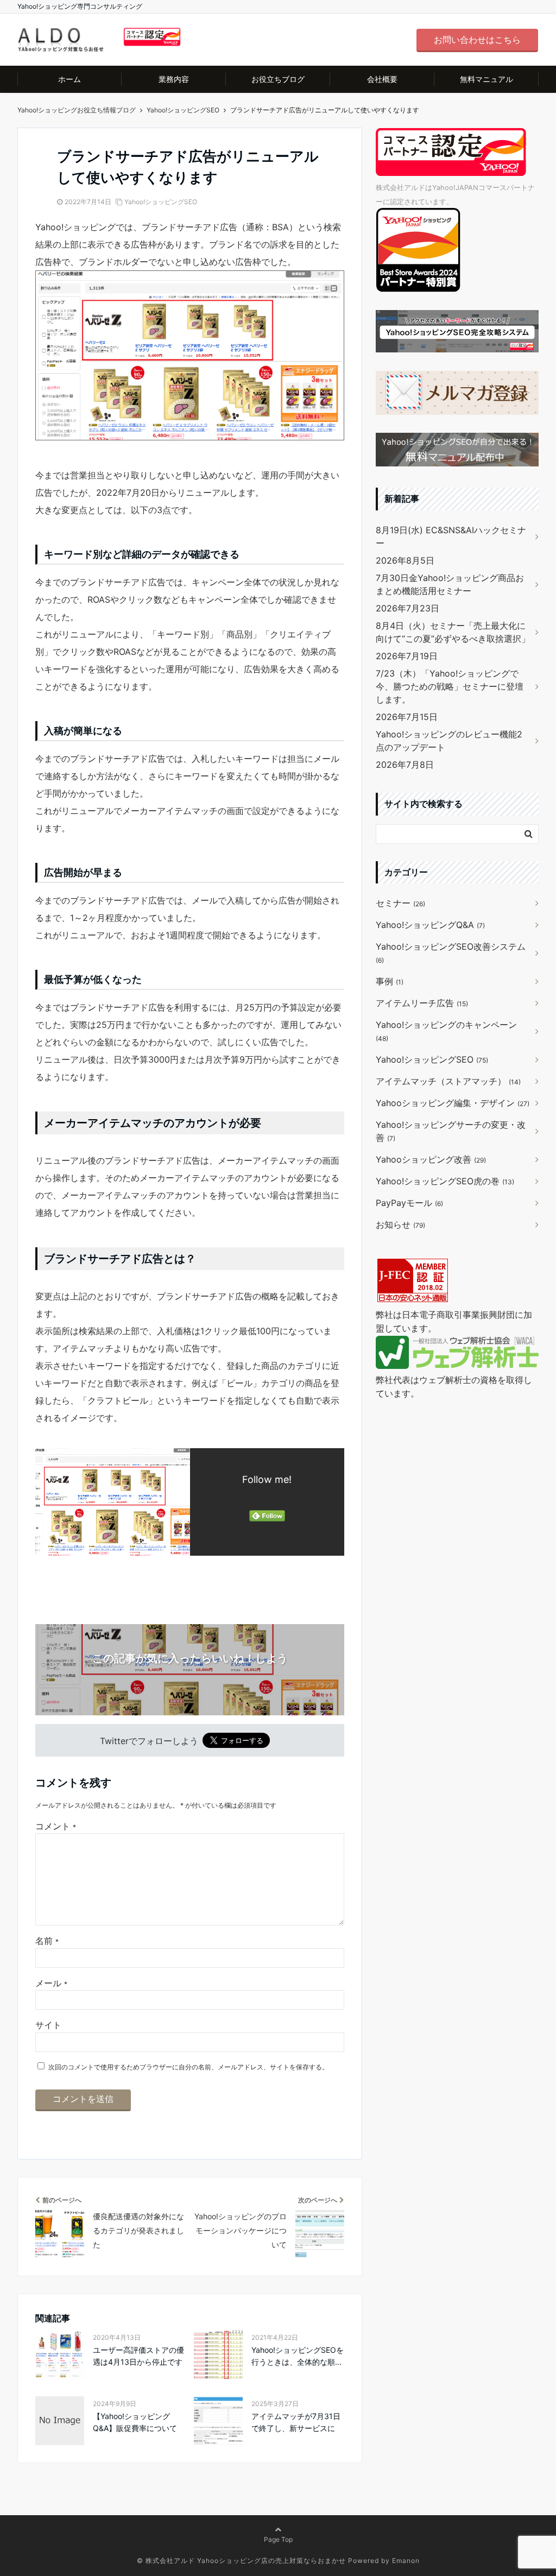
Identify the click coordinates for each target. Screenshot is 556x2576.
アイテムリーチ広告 (422, 1003)
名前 (47, 1941)
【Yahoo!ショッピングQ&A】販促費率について (135, 2422)
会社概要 (382, 79)
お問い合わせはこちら (477, 40)
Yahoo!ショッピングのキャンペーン (446, 1031)
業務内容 (174, 79)
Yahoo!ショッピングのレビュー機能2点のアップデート (449, 741)
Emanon (406, 2561)
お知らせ (400, 1224)
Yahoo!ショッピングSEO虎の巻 (445, 1181)
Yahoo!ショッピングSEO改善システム (451, 953)
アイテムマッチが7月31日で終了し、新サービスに (296, 2422)
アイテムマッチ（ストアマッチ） (448, 1081)
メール (51, 1983)
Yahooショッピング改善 (431, 1159)
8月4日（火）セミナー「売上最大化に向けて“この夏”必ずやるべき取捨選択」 (453, 632)
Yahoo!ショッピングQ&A (430, 925)
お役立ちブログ (278, 79)
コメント (56, 1826)
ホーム (69, 79)
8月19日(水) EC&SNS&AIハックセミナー (451, 536)
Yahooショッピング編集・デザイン (453, 1103)
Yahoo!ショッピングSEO (161, 202)
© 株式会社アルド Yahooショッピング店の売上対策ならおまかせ (241, 2561)
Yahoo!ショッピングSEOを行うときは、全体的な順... (298, 2356)
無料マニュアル (486, 79)
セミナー (400, 903)
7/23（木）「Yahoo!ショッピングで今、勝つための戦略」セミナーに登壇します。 (450, 686)
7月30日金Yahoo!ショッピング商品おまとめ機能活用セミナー (450, 584)
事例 (390, 981)
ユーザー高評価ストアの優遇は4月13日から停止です (138, 2356)
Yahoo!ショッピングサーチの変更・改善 (451, 1131)
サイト (48, 2025)
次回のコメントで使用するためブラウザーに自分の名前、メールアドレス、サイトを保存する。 (188, 2067)
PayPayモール (409, 1203)
